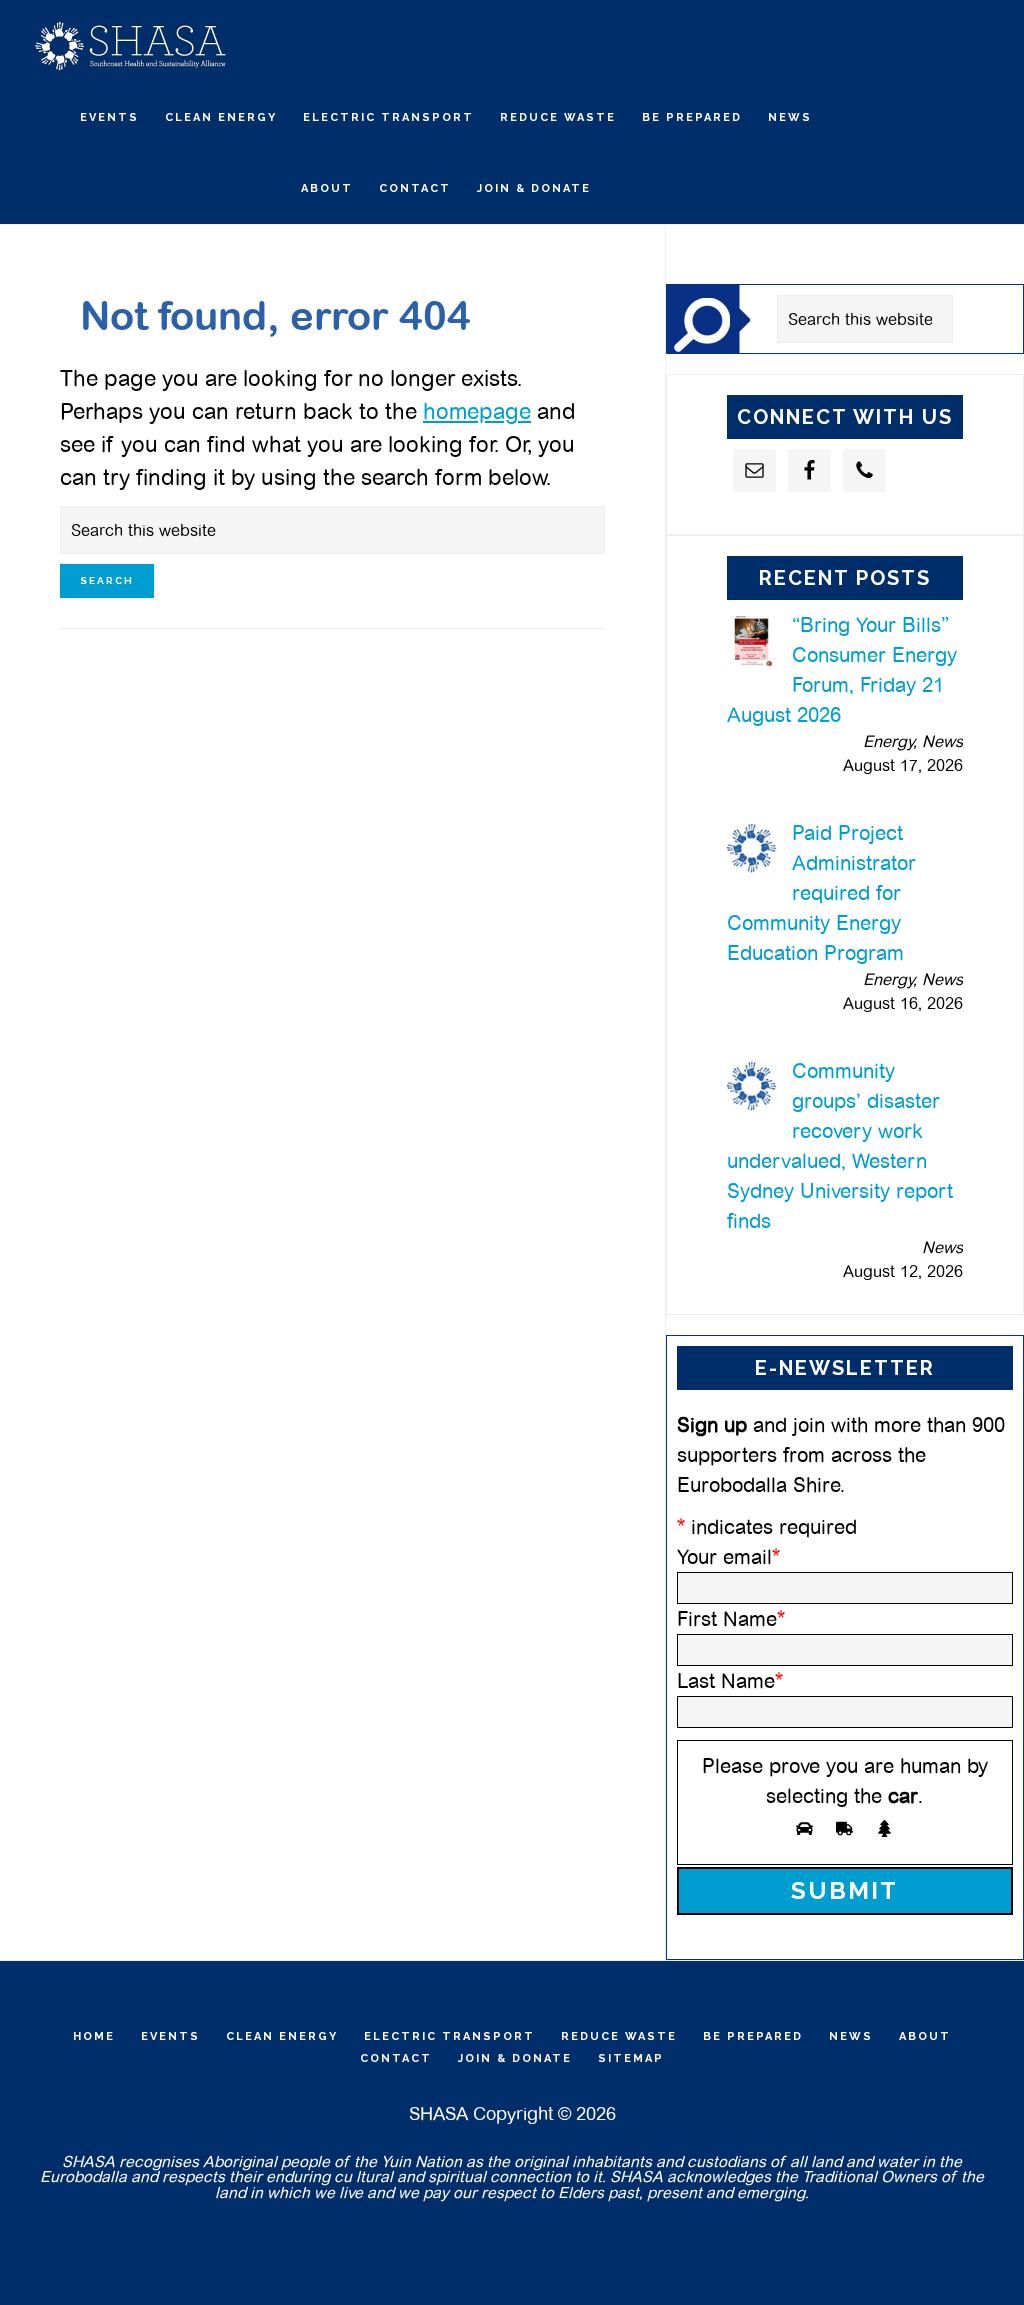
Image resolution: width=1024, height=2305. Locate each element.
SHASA (130, 45)
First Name (731, 1619)
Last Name (730, 1681)
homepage (477, 411)
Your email (728, 1557)
